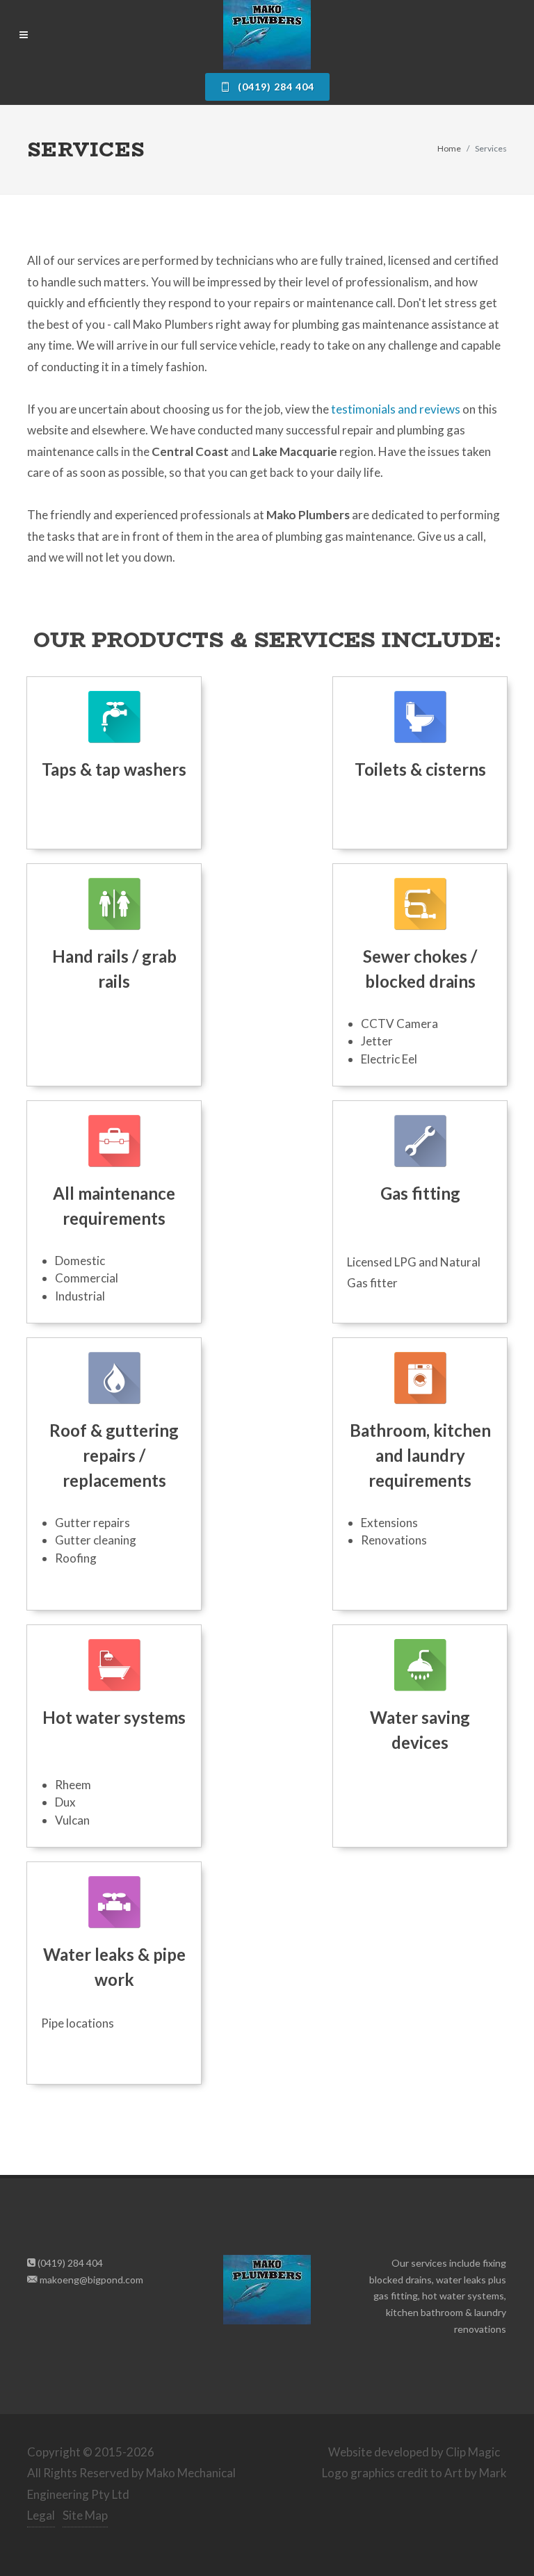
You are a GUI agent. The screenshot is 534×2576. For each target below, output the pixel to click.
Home (449, 148)
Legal (41, 2515)
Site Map (85, 2515)
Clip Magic (473, 2452)
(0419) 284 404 (275, 87)
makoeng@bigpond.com (90, 2280)
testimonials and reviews (396, 409)
